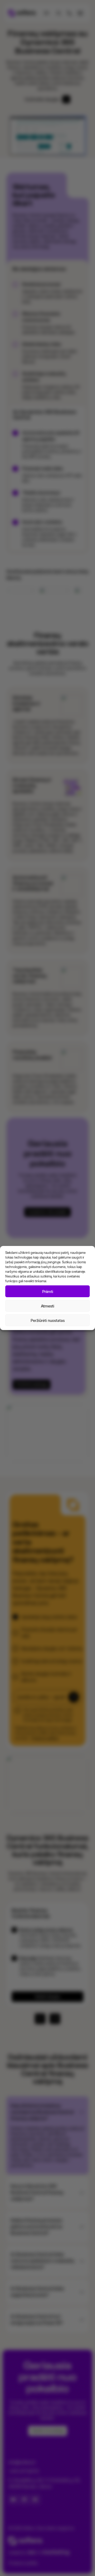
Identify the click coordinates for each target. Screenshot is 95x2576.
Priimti (48, 1291)
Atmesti (47, 1306)
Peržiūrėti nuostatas (48, 1320)
